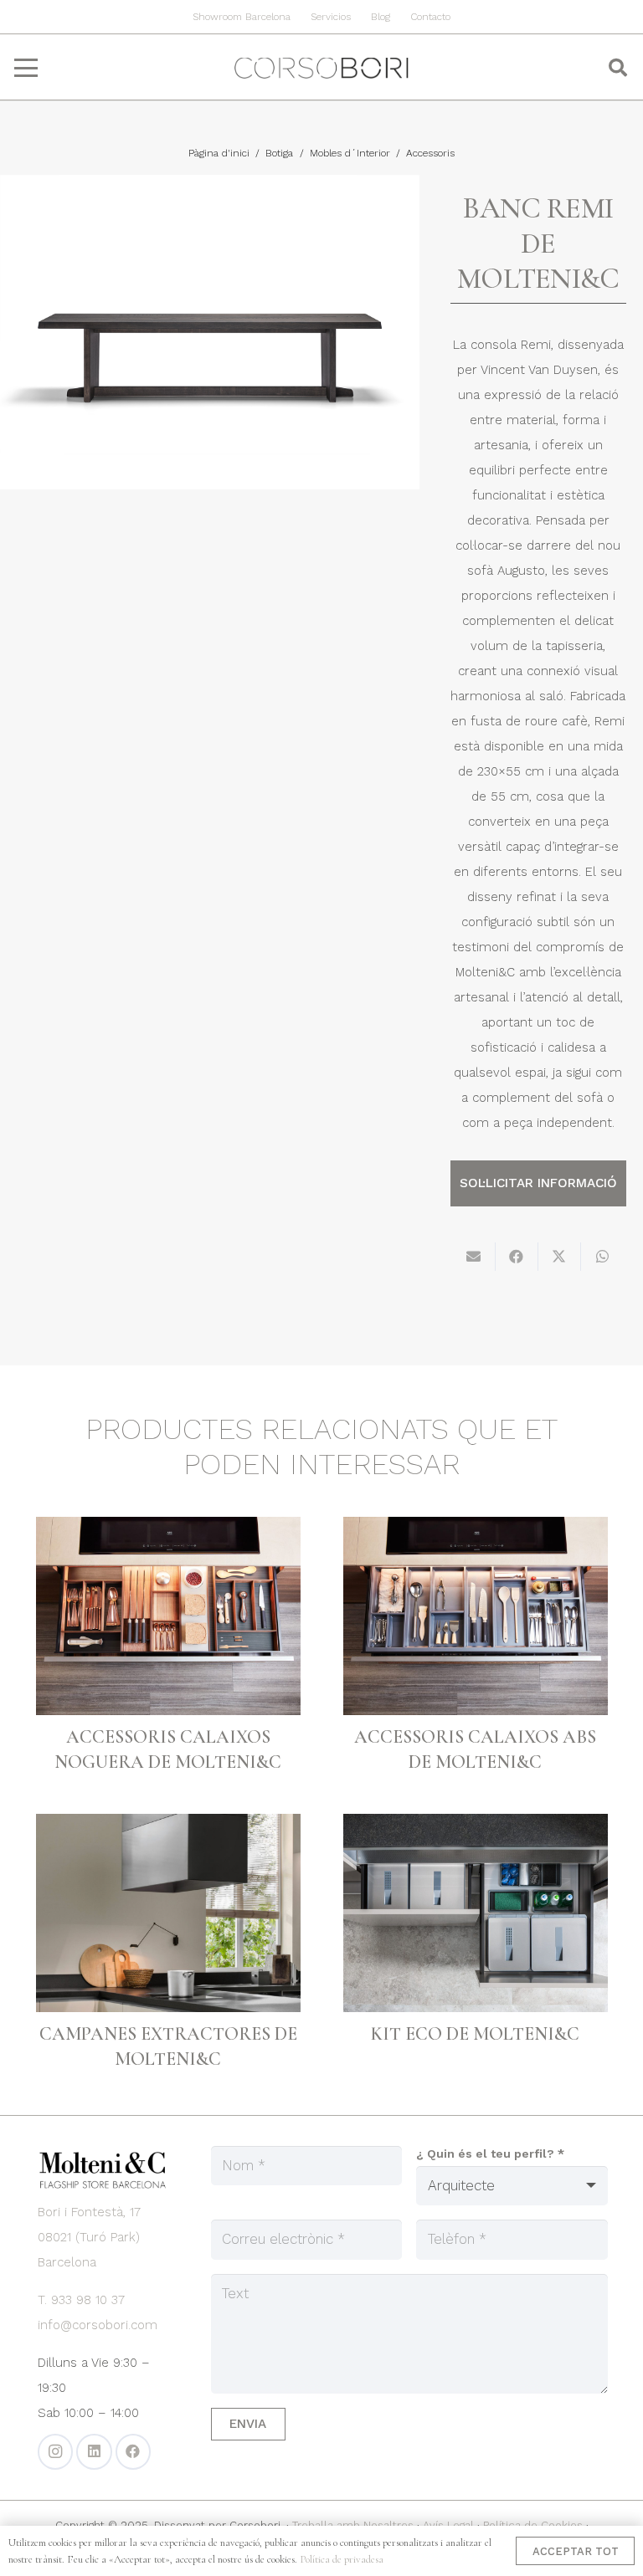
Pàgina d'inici (219, 153)
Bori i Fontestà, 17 (89, 2212)
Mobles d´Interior (350, 153)
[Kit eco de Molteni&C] (476, 1913)
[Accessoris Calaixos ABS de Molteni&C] (476, 1616)
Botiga (279, 153)
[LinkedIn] (94, 2452)
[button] (26, 68)
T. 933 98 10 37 (81, 2300)
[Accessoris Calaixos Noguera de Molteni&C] (168, 1616)
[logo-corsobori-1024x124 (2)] (321, 68)
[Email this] (474, 1257)
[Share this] (517, 1257)
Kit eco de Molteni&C (475, 2034)
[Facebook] (134, 2452)
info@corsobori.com (98, 2325)
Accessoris (430, 153)
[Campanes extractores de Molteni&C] (168, 1913)
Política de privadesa (342, 2559)
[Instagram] (56, 2452)
